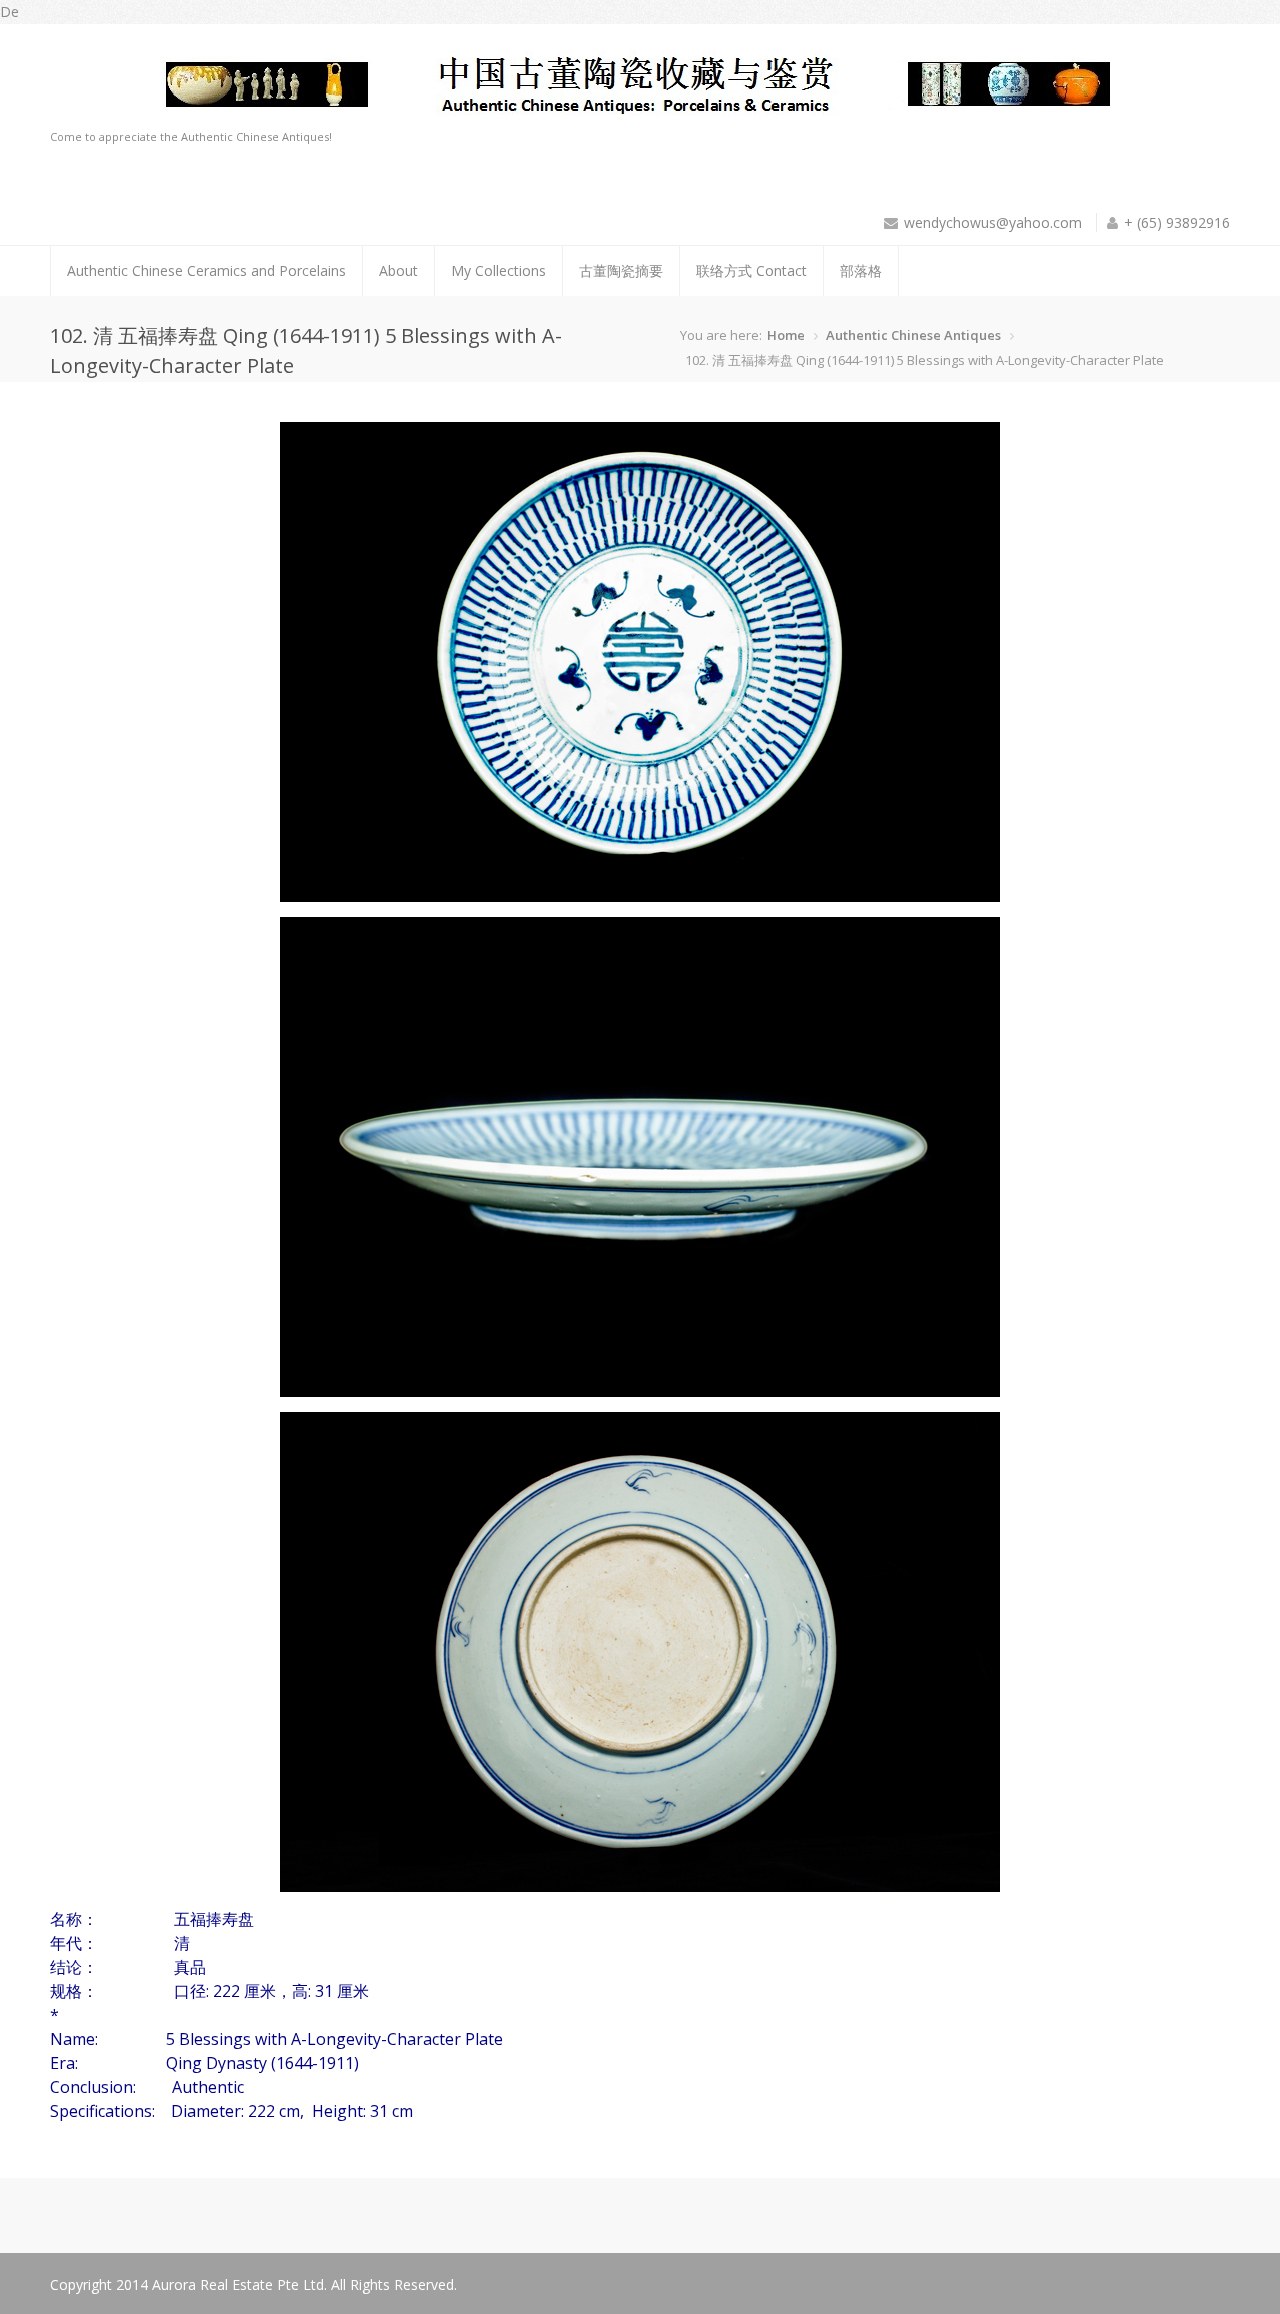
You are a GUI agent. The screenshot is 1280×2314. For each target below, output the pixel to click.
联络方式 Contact (751, 270)
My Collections (498, 270)
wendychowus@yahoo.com (993, 222)
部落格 (861, 270)
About (398, 270)
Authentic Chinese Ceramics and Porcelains (206, 270)
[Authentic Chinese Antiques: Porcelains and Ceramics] (597, 115)
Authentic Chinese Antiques (913, 335)
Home (786, 335)
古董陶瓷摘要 (621, 270)
